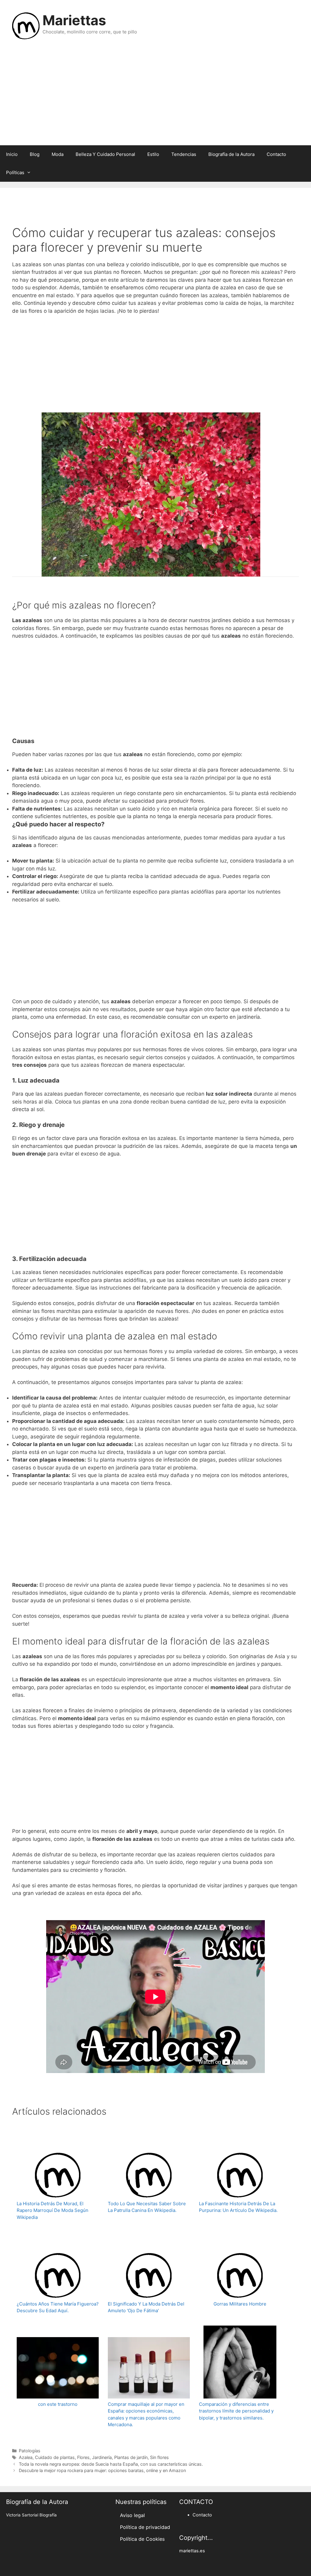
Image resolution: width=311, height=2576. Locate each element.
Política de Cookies (142, 2539)
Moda (58, 154)
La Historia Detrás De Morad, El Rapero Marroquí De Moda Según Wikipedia (53, 2210)
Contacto (276, 154)
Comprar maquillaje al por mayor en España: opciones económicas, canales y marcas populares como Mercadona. (146, 2414)
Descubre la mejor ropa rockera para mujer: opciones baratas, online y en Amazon (102, 2470)
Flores (83, 2457)
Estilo (153, 154)
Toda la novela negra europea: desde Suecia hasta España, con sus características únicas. (111, 2464)
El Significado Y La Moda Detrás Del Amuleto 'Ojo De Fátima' (146, 2307)
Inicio (12, 154)
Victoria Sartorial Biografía (31, 2515)
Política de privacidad (145, 2527)
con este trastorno (58, 2404)
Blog (35, 154)
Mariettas (74, 20)
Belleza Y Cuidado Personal (105, 154)
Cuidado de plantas (55, 2457)
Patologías (30, 2451)
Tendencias (184, 154)
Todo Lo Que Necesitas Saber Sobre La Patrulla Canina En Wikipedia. (147, 2207)
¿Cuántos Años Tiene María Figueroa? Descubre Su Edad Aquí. (58, 2307)
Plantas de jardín (131, 2457)
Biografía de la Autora (231, 154)
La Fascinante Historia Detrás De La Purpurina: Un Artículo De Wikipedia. (238, 2207)
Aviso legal (132, 2515)
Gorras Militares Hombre (240, 2304)
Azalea (26, 2457)
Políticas (15, 172)
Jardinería (102, 2457)
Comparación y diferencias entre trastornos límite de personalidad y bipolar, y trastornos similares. (236, 2411)
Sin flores (159, 2457)
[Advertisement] (155, 97)
